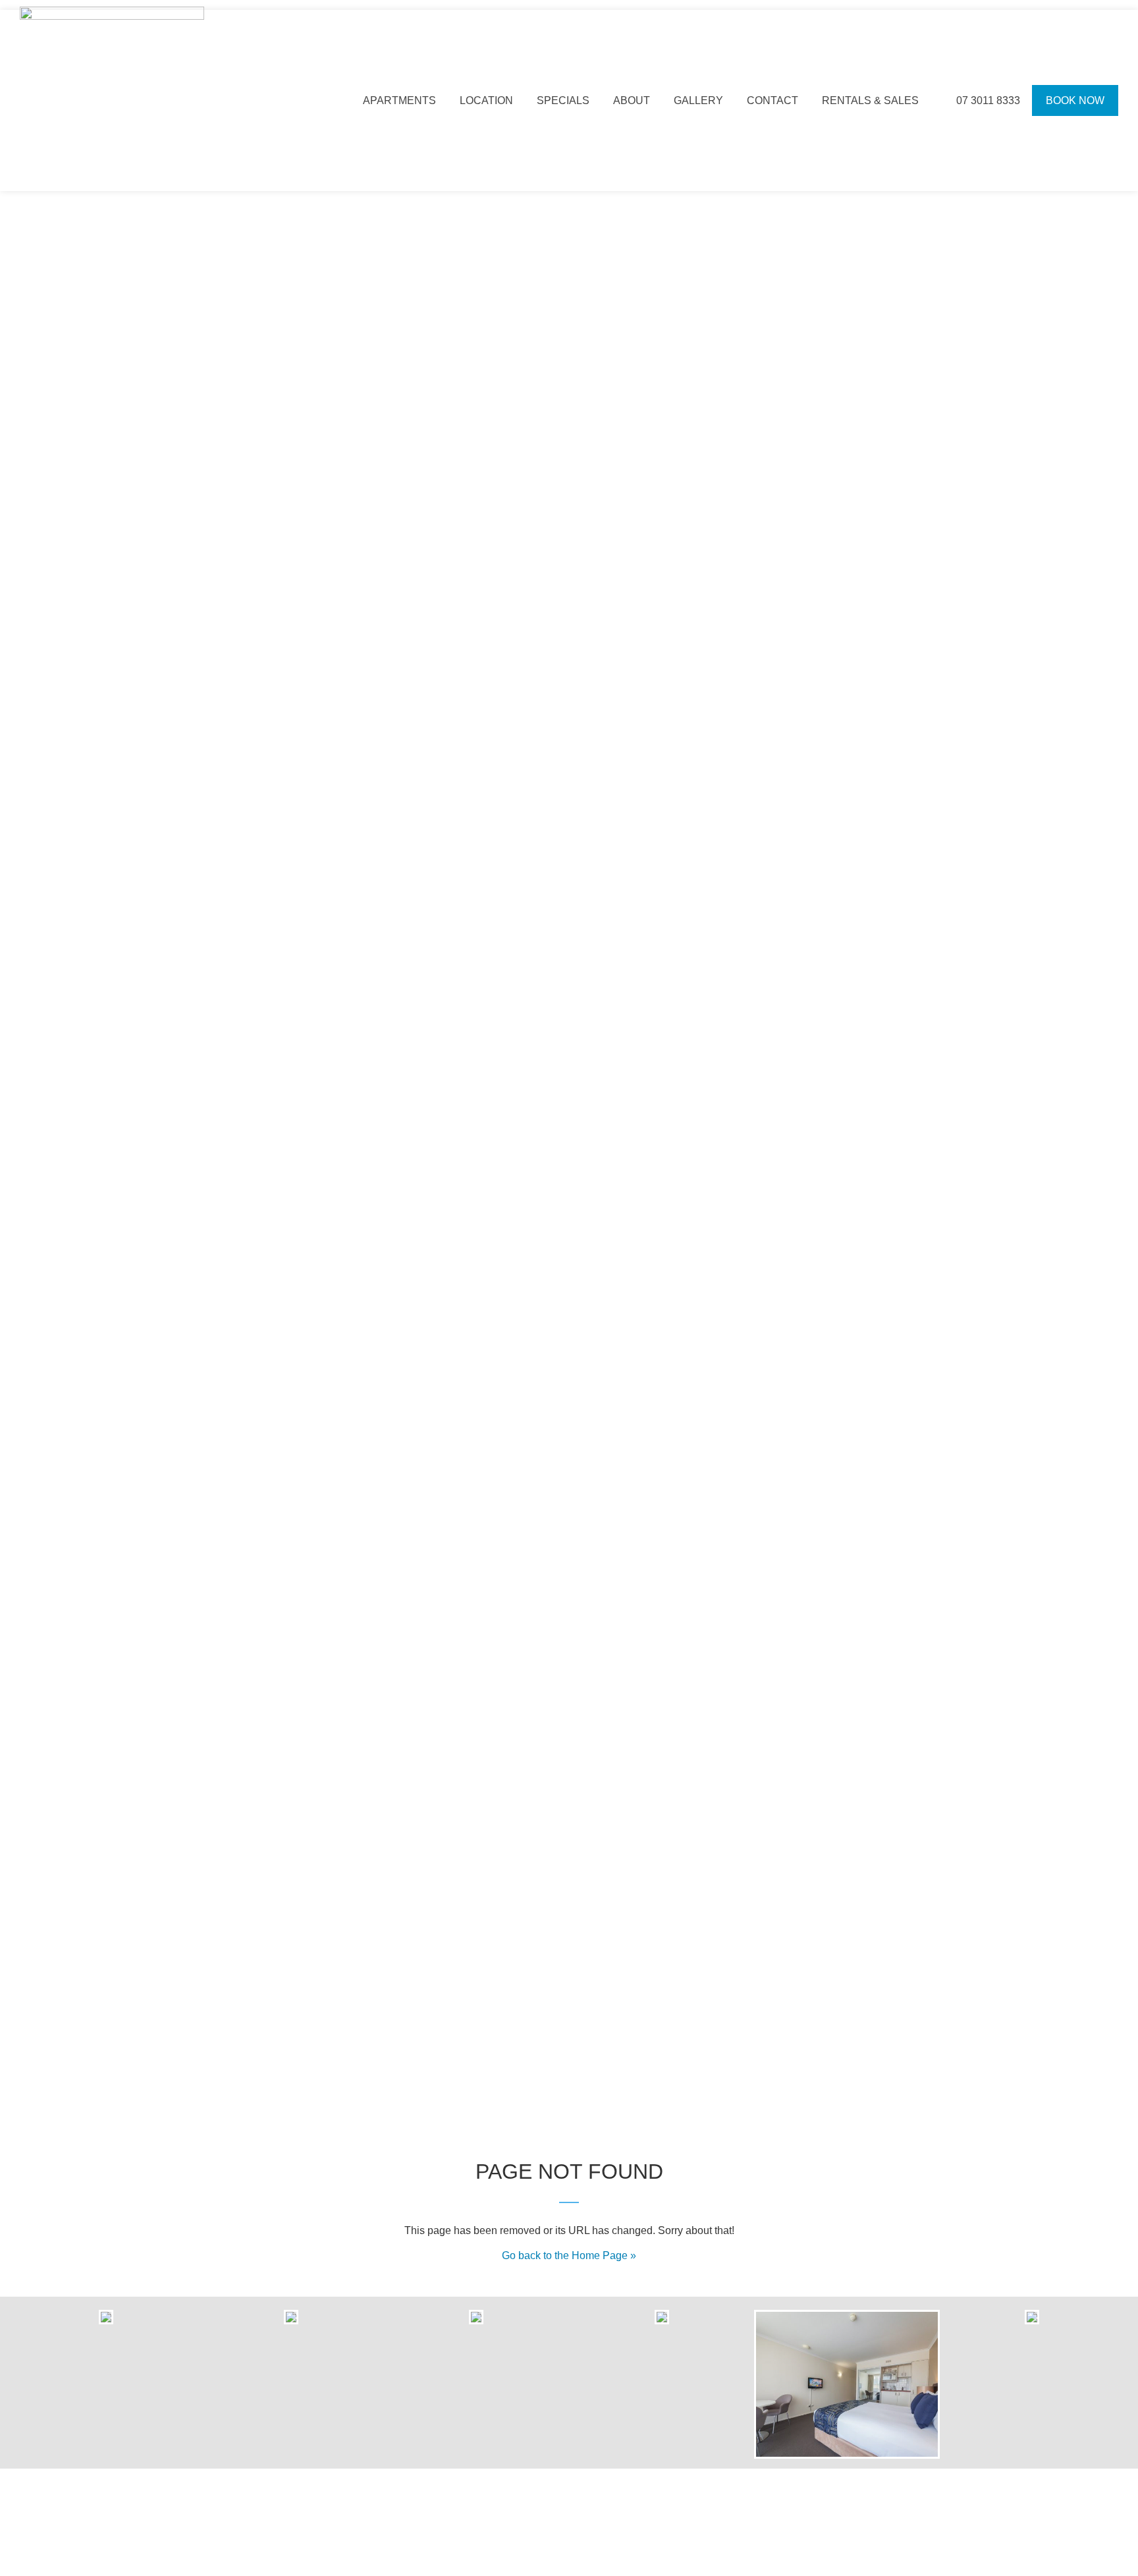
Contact (772, 100)
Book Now (1075, 100)
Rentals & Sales (870, 100)
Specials (563, 100)
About (632, 100)
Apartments (399, 100)
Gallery (698, 100)
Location (486, 100)
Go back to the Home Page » (569, 2255)
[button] (26, 2385)
